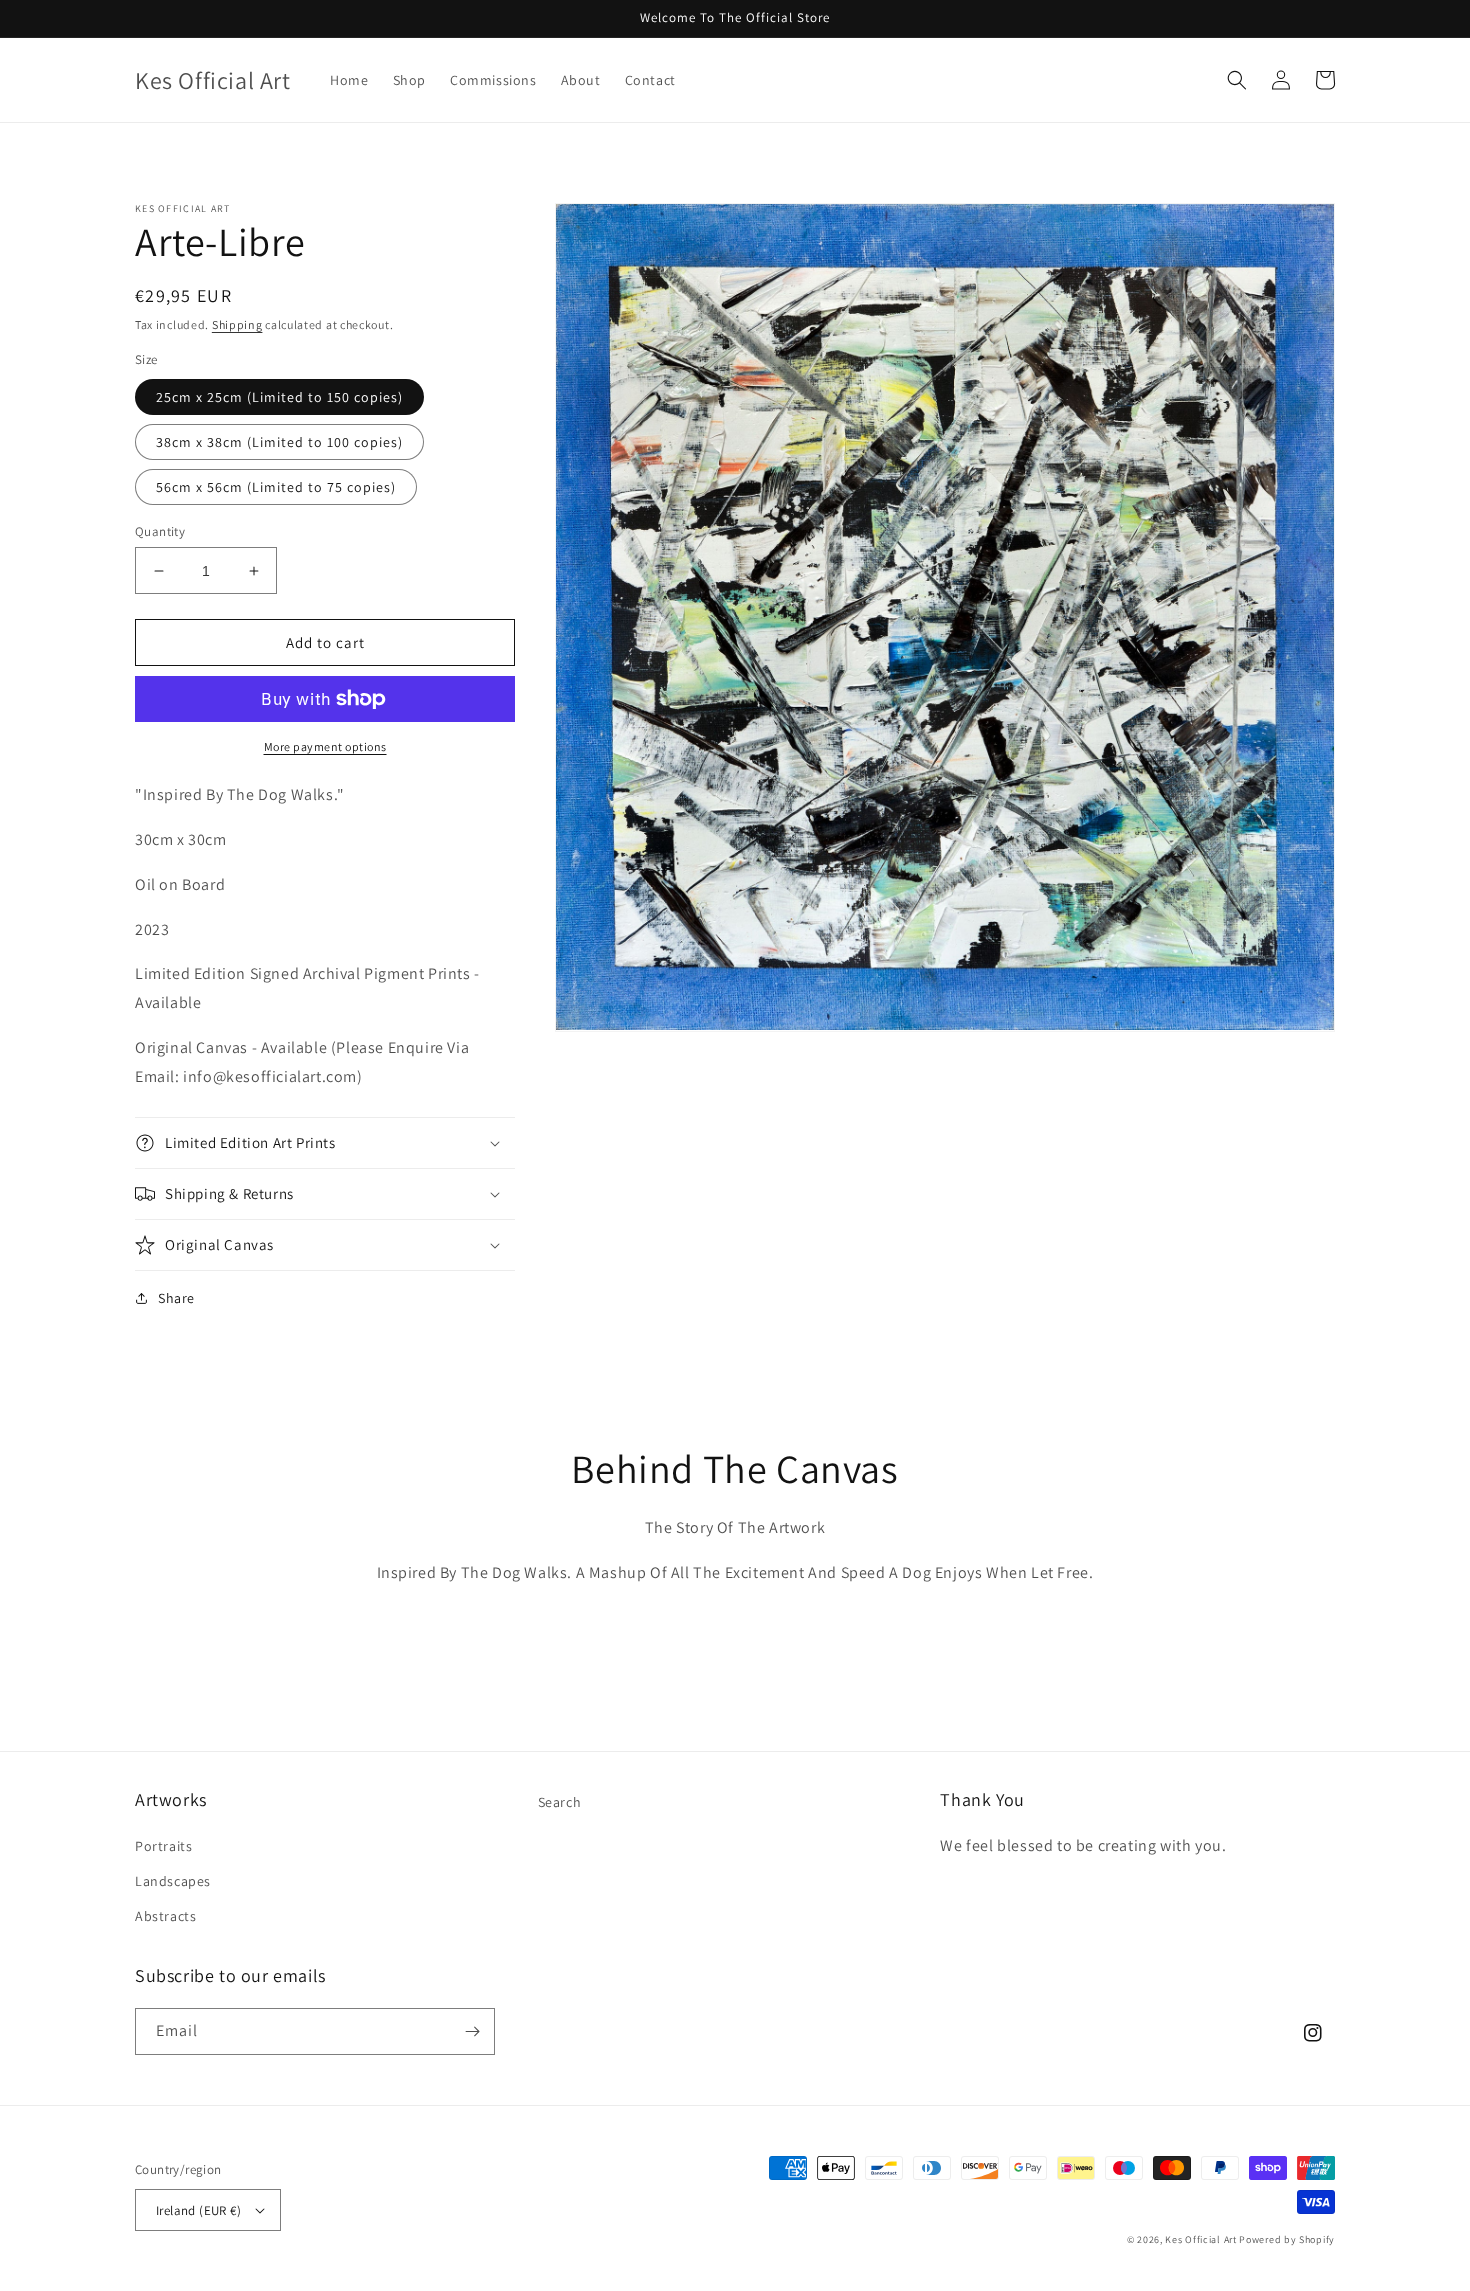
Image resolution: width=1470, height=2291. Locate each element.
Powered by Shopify (1287, 2239)
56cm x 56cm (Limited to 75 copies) (276, 487)
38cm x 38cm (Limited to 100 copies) (279, 442)
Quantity (160, 531)
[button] (1237, 80)
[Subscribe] (472, 2031)
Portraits (163, 1846)
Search (560, 1802)
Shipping (237, 324)
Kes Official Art (1200, 2239)
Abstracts (165, 1916)
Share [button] (176, 1298)
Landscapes (173, 1881)
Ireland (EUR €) (198, 2210)
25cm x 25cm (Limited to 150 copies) (279, 397)
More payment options (325, 746)
